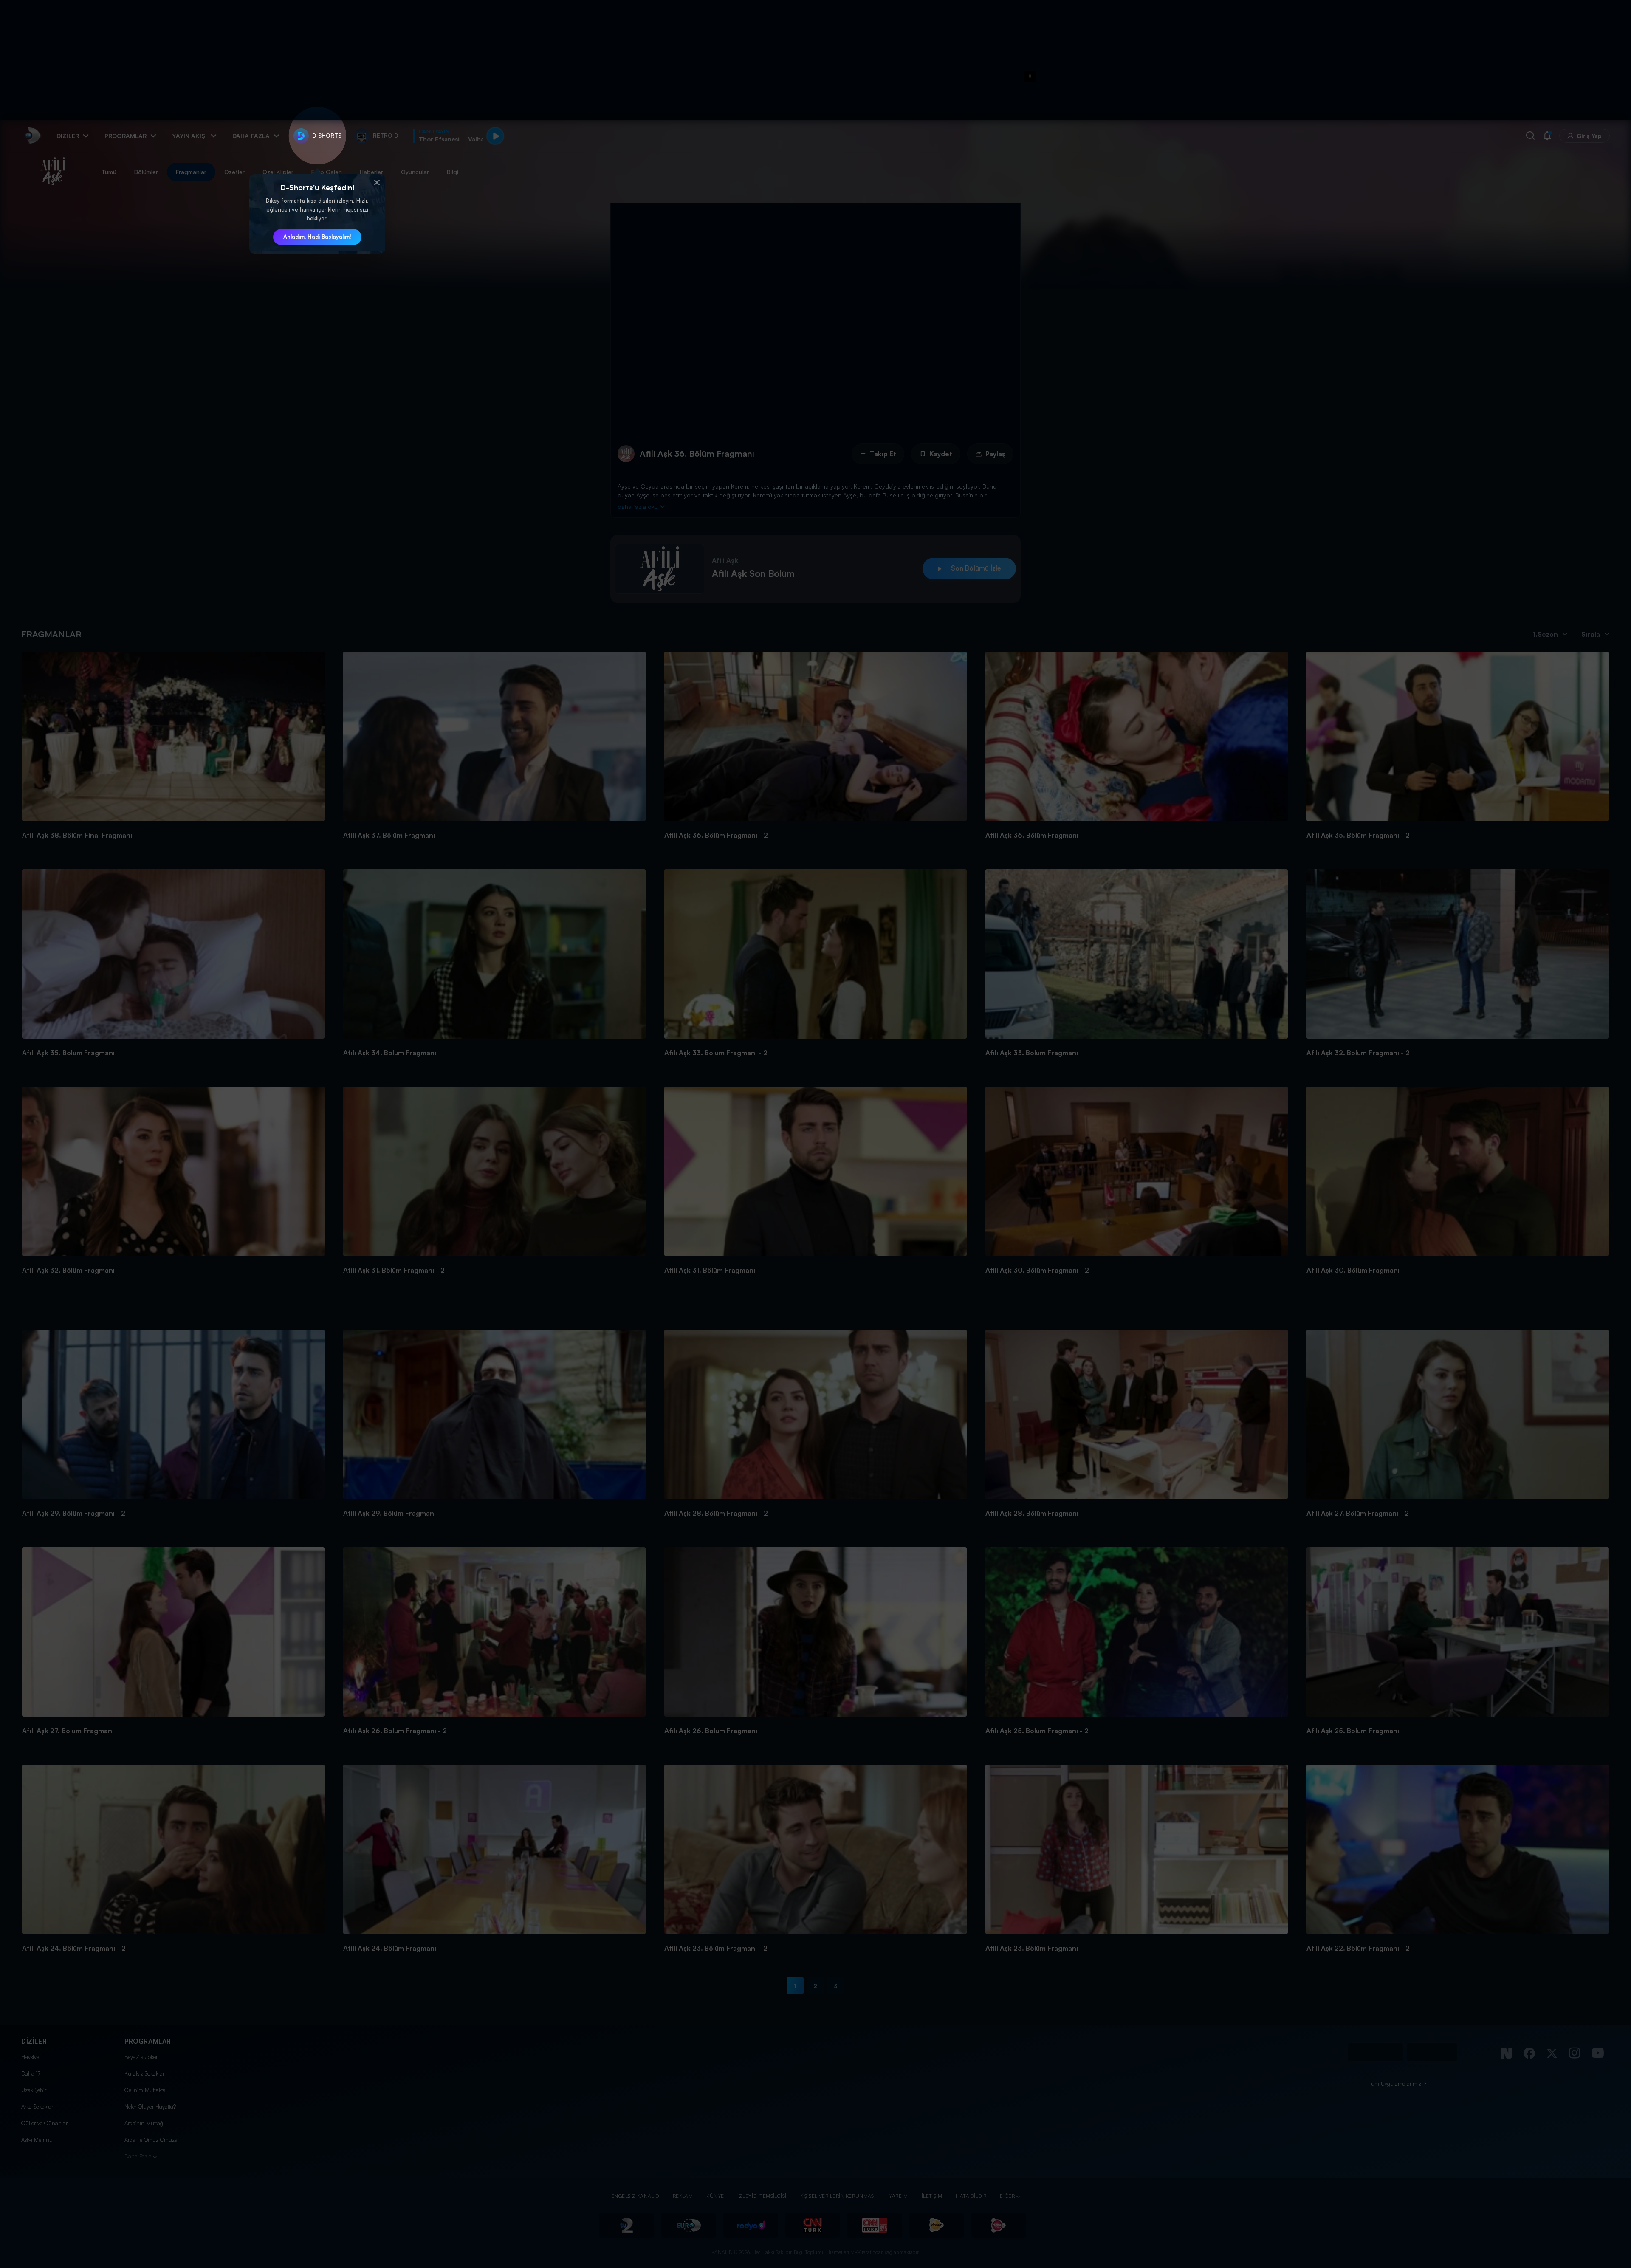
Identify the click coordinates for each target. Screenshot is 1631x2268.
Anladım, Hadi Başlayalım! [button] (317, 237)
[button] (377, 183)
